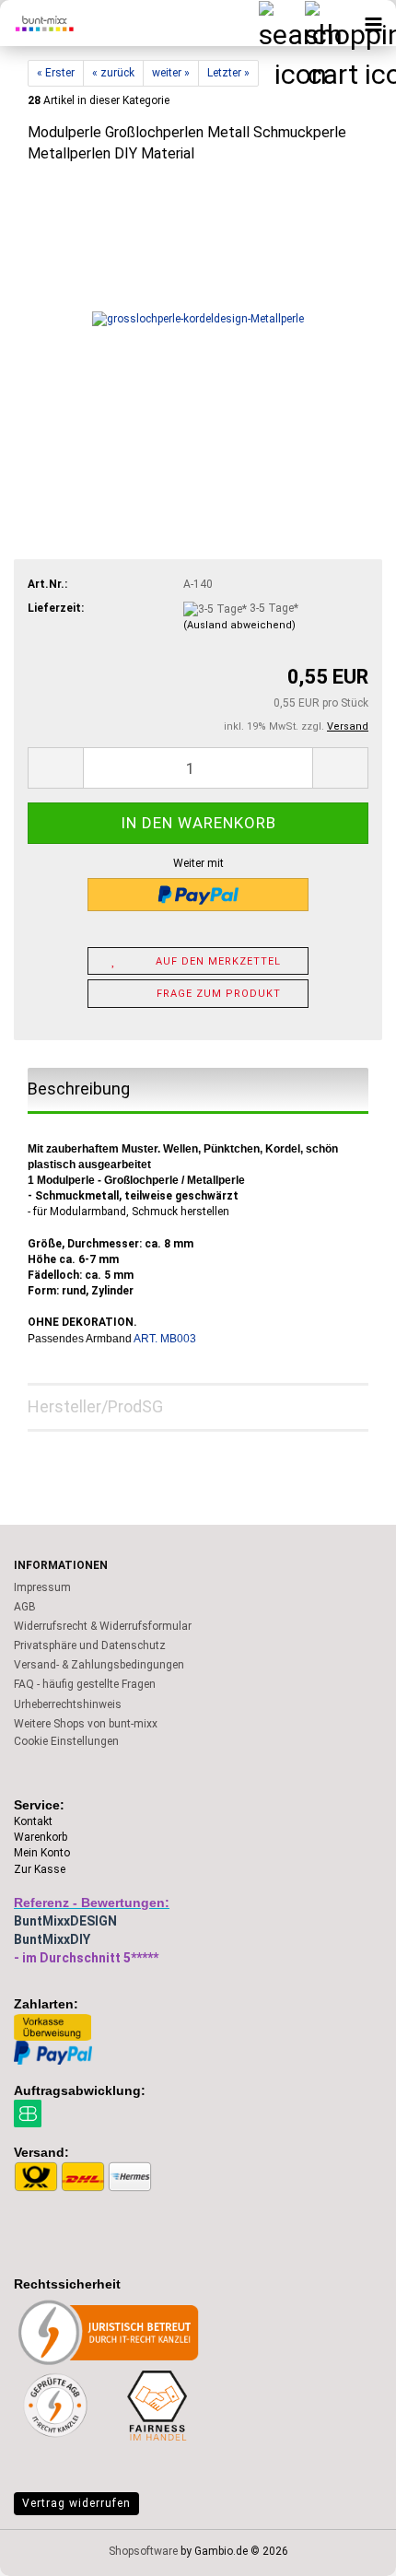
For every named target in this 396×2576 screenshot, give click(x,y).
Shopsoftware (143, 2551)
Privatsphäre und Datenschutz (90, 1645)
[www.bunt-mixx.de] (37, 23)
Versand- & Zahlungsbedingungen (99, 1665)
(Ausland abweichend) (239, 625)
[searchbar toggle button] (281, 23)
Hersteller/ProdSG (95, 1406)
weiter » (171, 73)
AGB (25, 1607)
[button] (55, 768)
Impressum (42, 1587)
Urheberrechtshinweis (68, 1704)
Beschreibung (79, 1089)
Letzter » (228, 73)
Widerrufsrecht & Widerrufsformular (103, 1626)
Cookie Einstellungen (66, 1741)
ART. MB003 (165, 1339)
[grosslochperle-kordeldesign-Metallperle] (198, 319)
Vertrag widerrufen (76, 2503)
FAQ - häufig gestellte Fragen (85, 1684)
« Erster (56, 73)
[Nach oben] (345, 2548)
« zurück (113, 73)
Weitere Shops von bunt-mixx (86, 1724)
